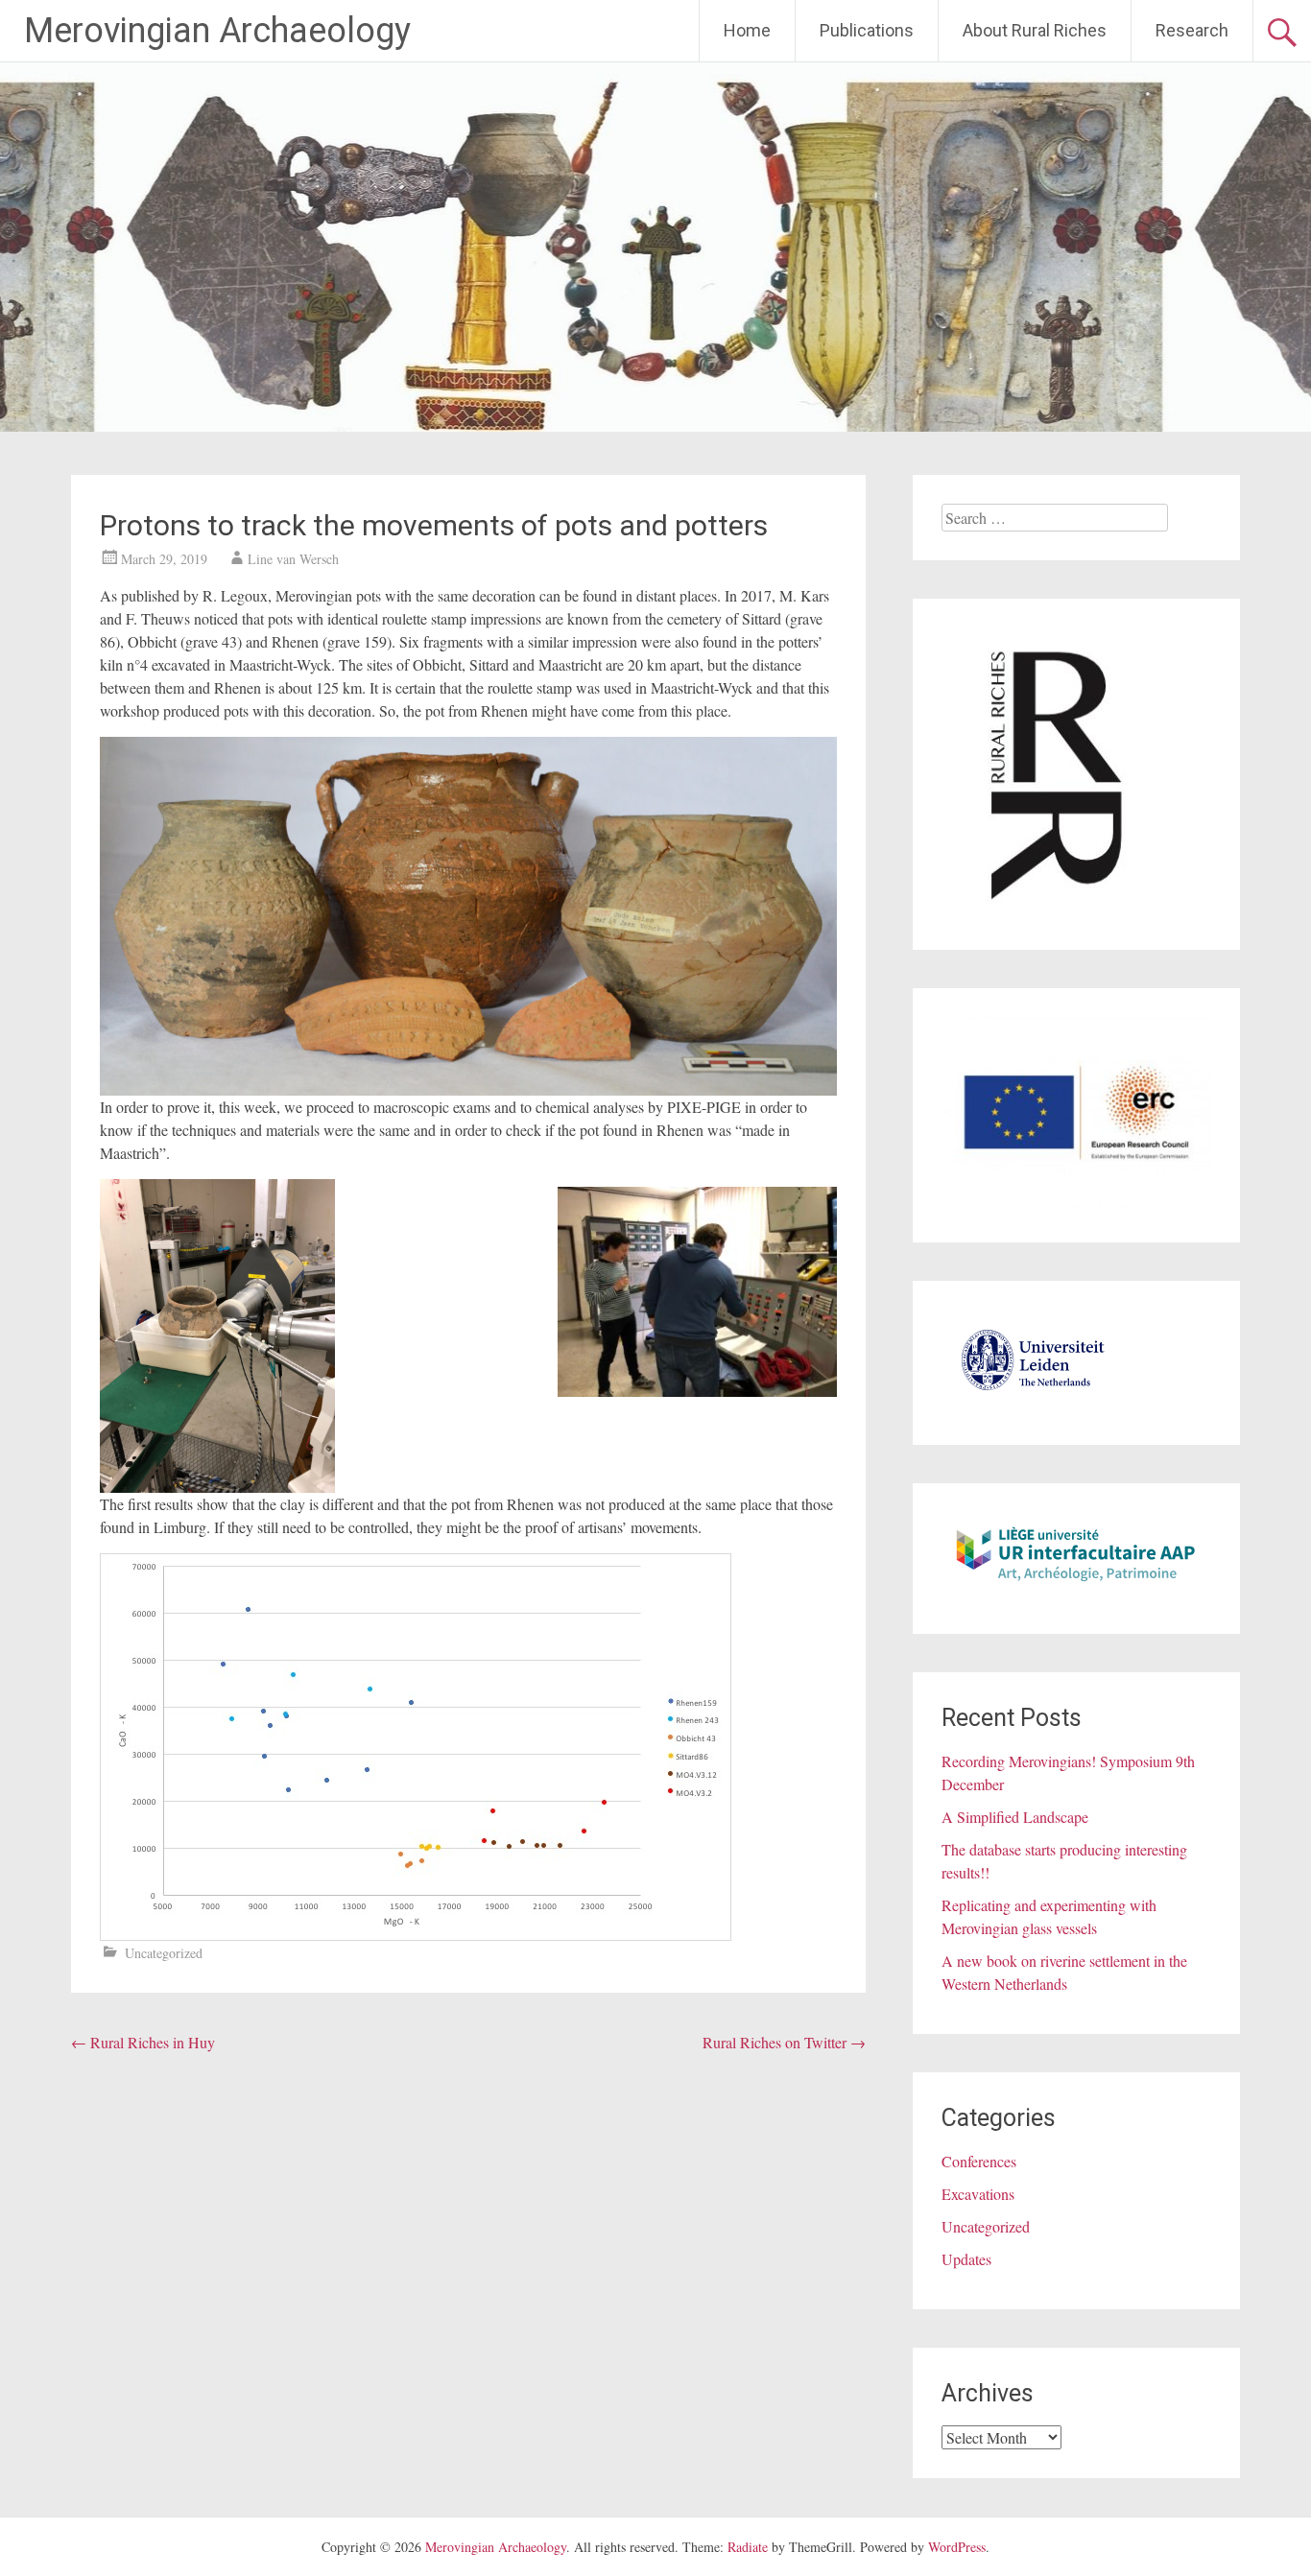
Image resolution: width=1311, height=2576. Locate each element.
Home (747, 30)
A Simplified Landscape (1015, 1817)
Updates (966, 2259)
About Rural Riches (1035, 30)
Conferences (979, 2161)
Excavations (978, 2194)
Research (1192, 30)
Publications (867, 30)
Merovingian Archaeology (217, 31)
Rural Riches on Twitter (784, 2042)
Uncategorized (164, 1953)
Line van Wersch (293, 559)
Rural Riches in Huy (143, 2042)
